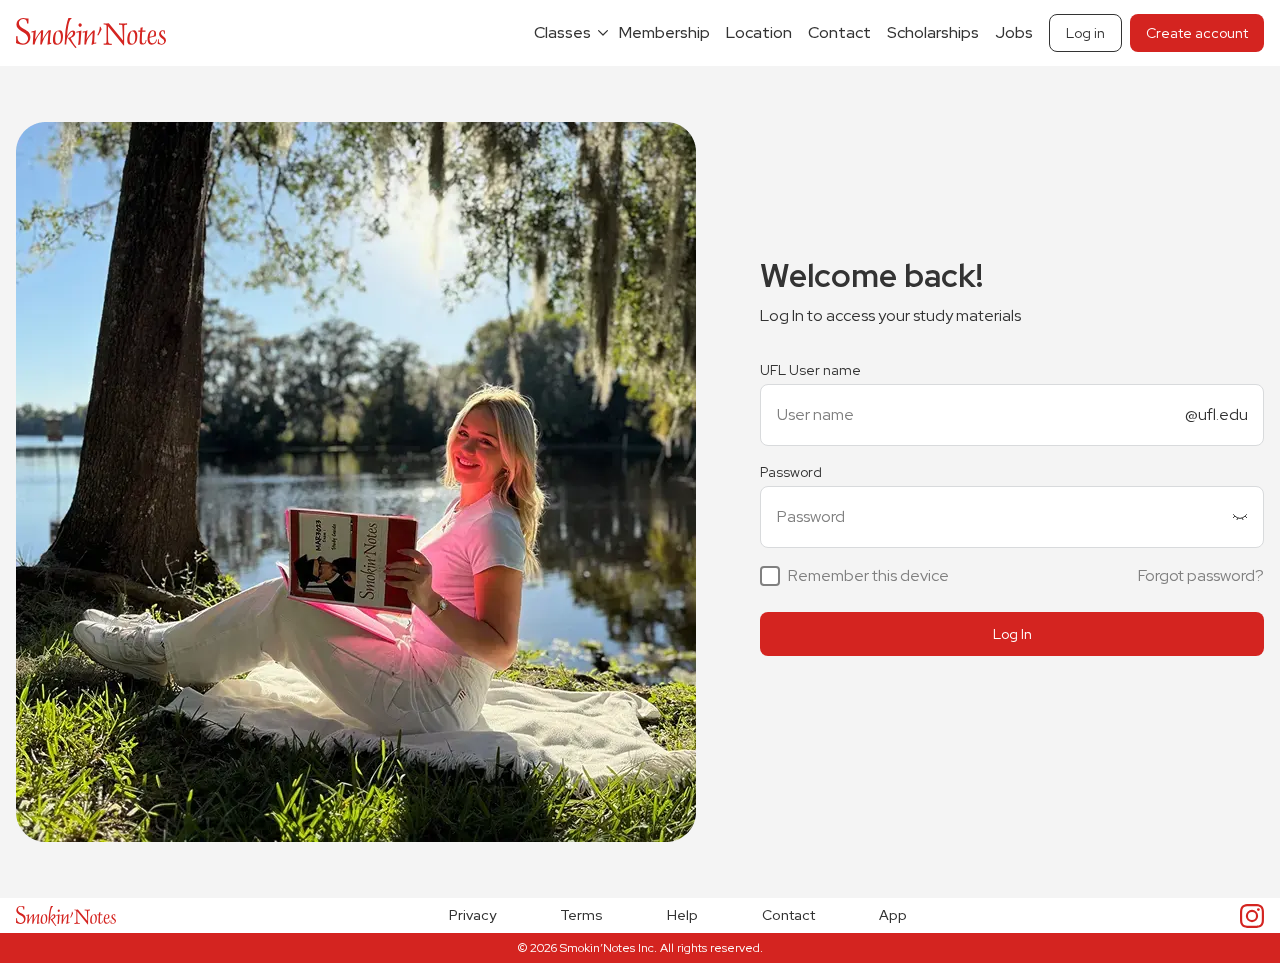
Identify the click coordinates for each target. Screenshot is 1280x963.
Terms (581, 915)
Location (759, 32)
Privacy (472, 915)
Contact (839, 32)
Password (791, 472)
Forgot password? (1201, 575)
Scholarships (933, 32)
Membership (664, 32)
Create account (1197, 33)
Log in (1085, 33)
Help (682, 915)
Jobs (1014, 32)
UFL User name (810, 370)
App (893, 915)
